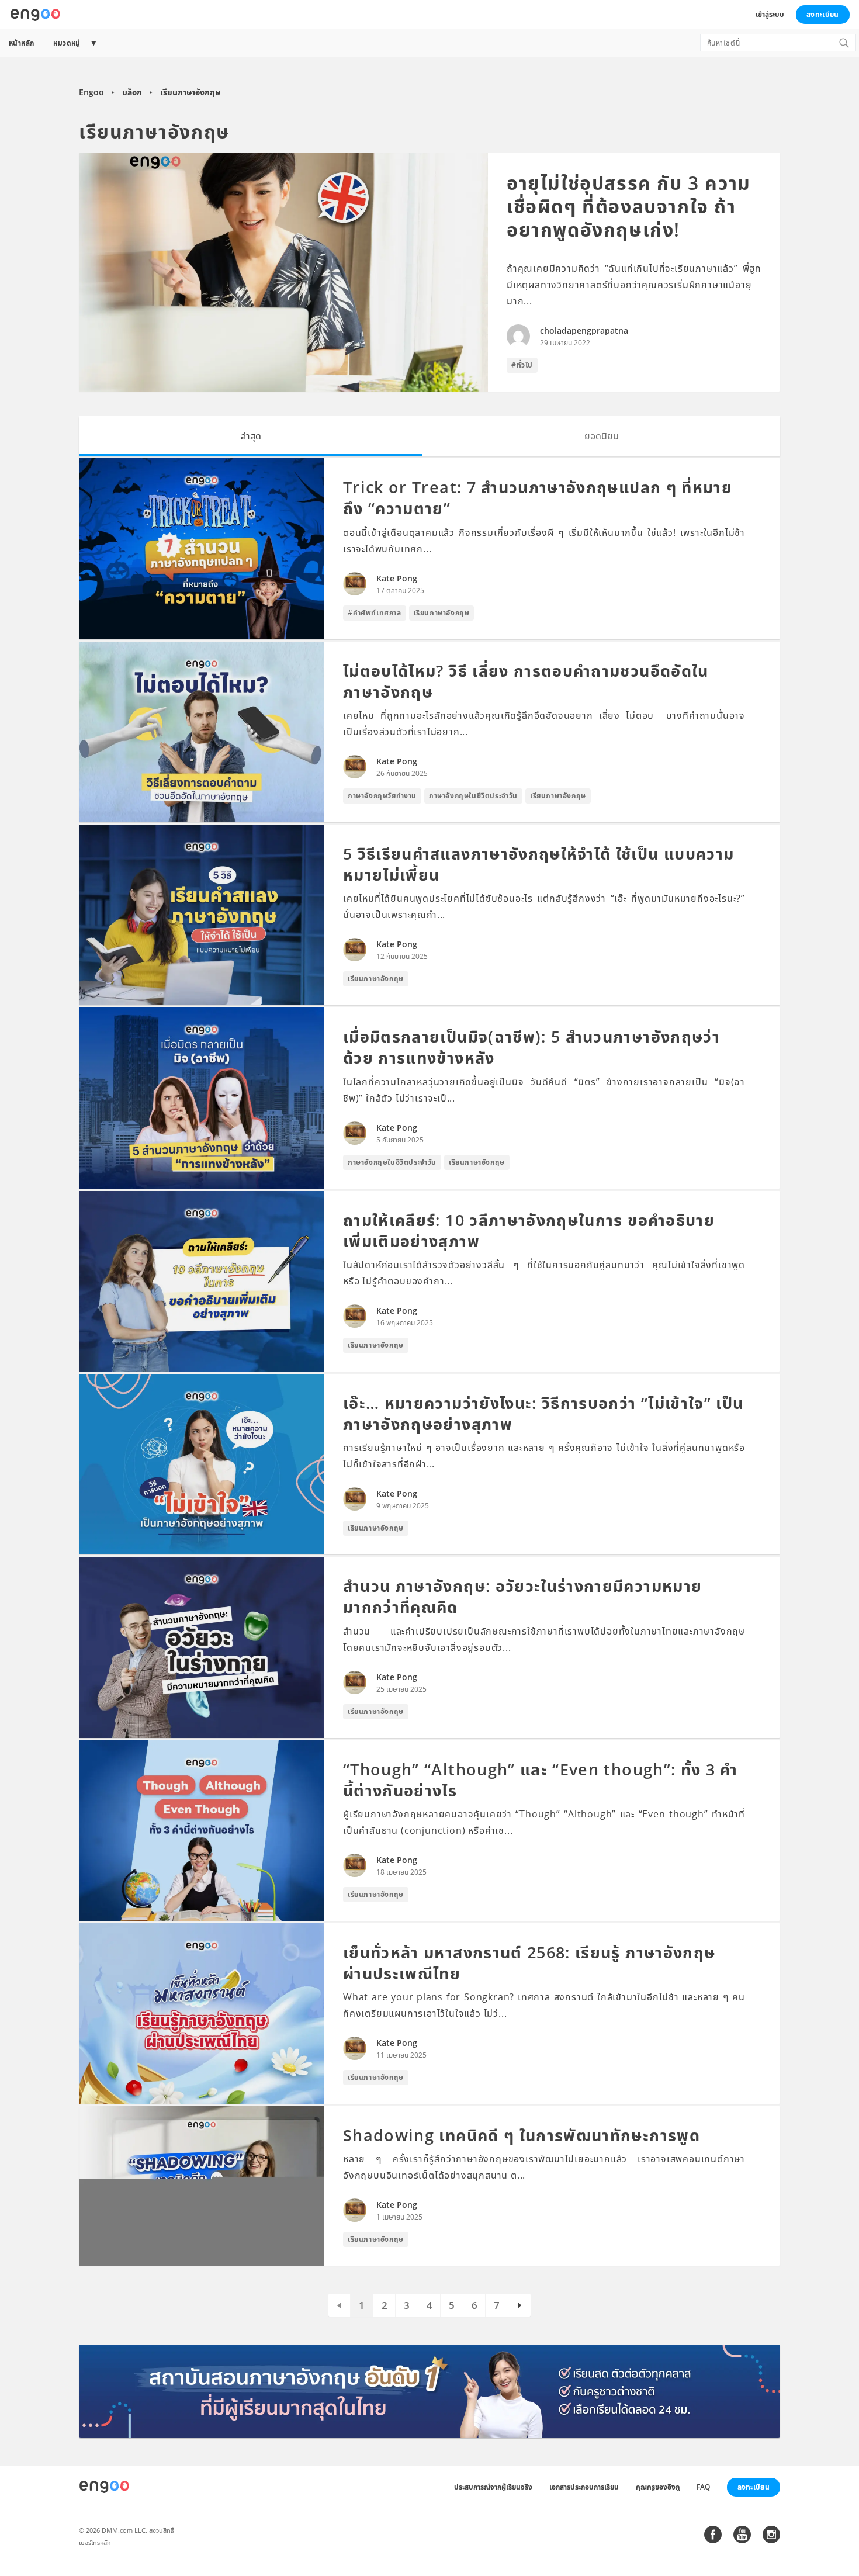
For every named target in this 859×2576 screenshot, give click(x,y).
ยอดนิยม (602, 436)
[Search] (844, 43)
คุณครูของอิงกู (658, 2487)
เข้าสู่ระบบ (770, 14)
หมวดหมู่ (67, 43)
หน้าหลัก (21, 43)
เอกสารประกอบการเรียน (584, 2487)
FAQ (703, 2487)
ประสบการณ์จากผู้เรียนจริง (493, 2487)
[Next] (520, 2305)
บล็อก (132, 92)
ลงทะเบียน (822, 14)
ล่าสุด (251, 436)
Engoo (91, 92)
